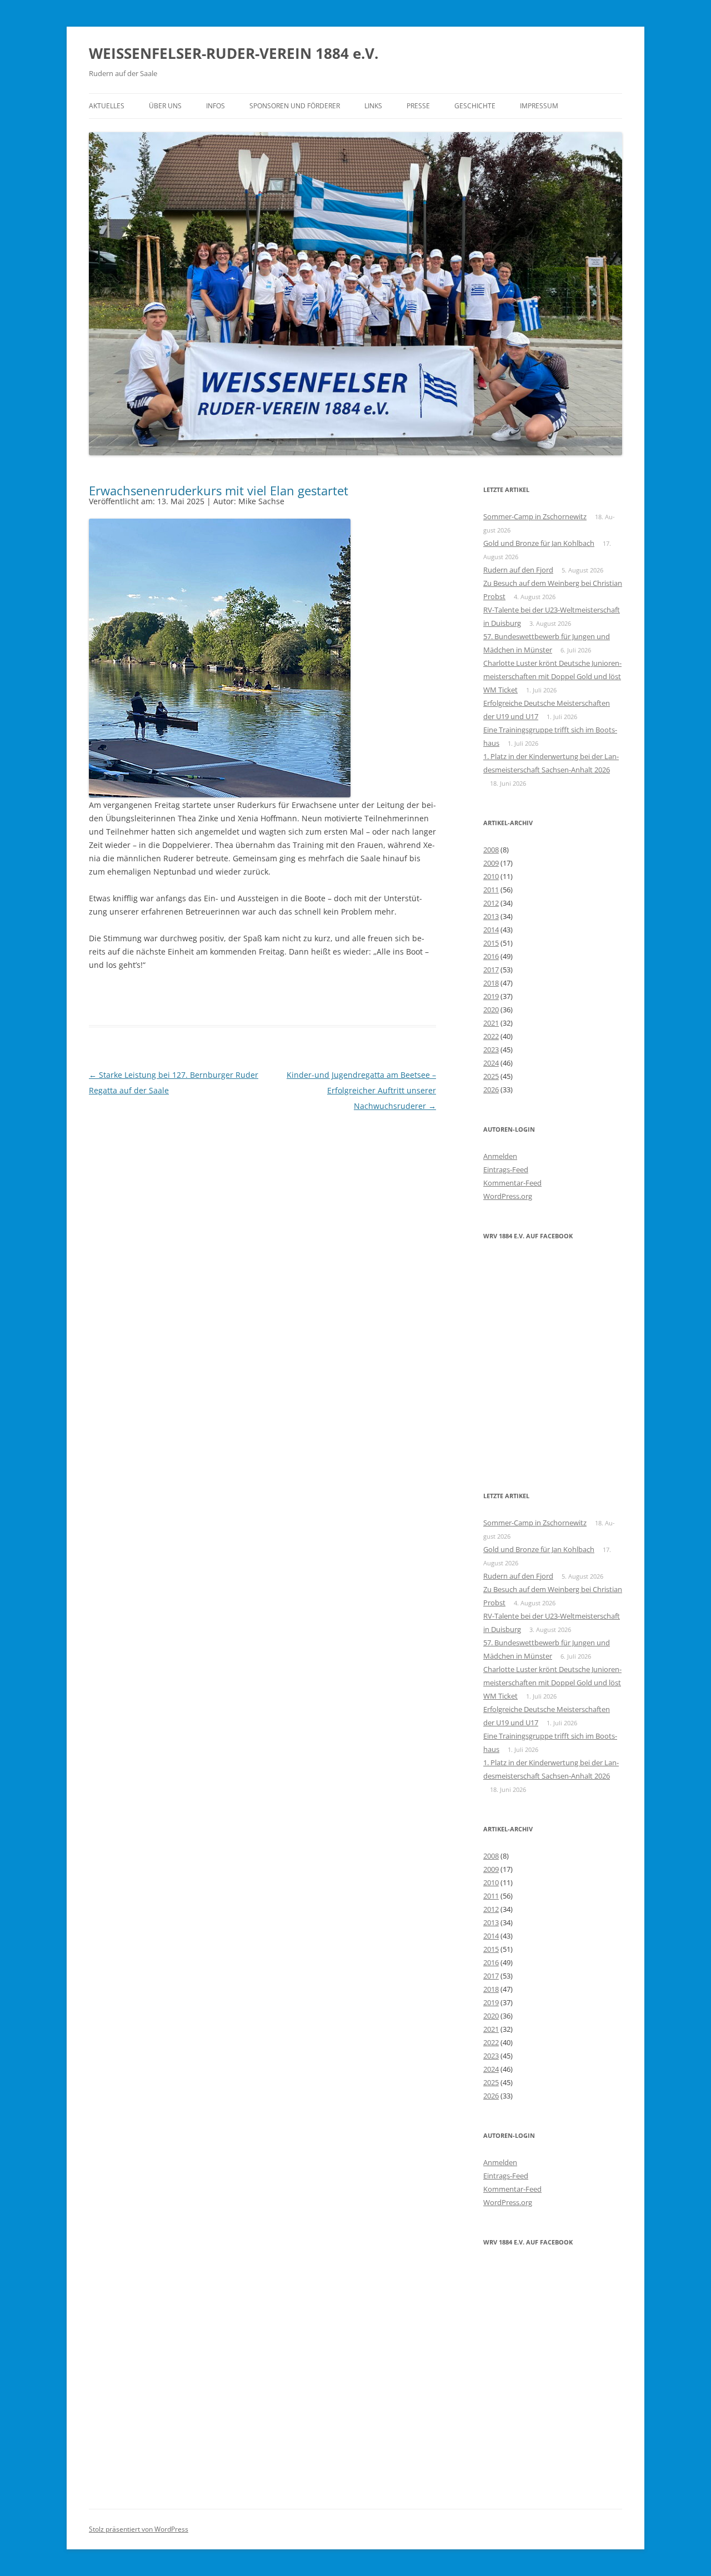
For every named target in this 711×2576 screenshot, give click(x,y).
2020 (491, 1010)
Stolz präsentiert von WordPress (139, 2529)
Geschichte (475, 106)
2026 (491, 1089)
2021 (491, 1023)
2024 (491, 1063)
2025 (491, 1076)
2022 (491, 1036)
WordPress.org (508, 1196)
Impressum (539, 106)
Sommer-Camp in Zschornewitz (535, 516)
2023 (491, 1050)
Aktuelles (107, 106)
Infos (216, 106)
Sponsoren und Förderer (295, 106)
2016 (491, 956)
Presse (418, 106)
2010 (491, 876)
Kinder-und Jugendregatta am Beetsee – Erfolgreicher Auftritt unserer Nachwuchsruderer (361, 1090)
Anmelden (500, 1156)
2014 (491, 930)
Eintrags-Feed (506, 1169)
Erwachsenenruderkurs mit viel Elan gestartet (219, 490)
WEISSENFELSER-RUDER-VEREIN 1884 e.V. (234, 53)
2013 (491, 916)
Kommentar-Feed (512, 1183)
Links (373, 106)
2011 (491, 890)
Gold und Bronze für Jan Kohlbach (539, 543)
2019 (491, 996)
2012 (491, 903)
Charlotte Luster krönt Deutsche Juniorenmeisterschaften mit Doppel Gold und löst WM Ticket (552, 676)
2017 (491, 970)
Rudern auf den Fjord (518, 570)
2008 (491, 850)
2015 (491, 943)
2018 (491, 983)
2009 (491, 863)
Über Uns (165, 106)
